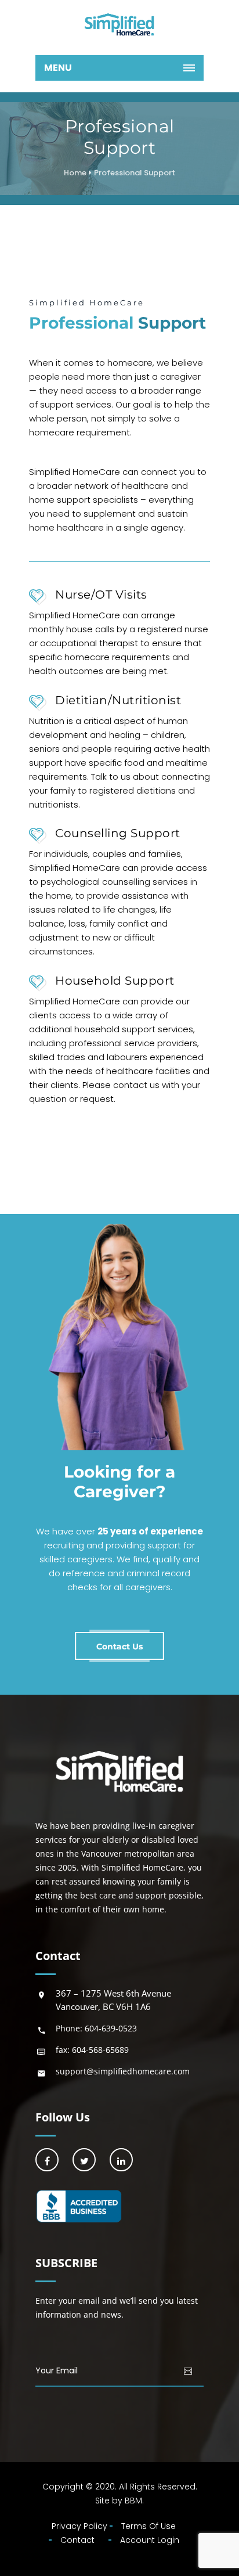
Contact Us (119, 1647)
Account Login (150, 2540)
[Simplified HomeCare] (119, 25)
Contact (77, 2540)
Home (75, 173)
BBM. (134, 2501)
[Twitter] (84, 2160)
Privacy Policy (79, 2526)
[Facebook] (47, 2160)
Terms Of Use (149, 2526)
